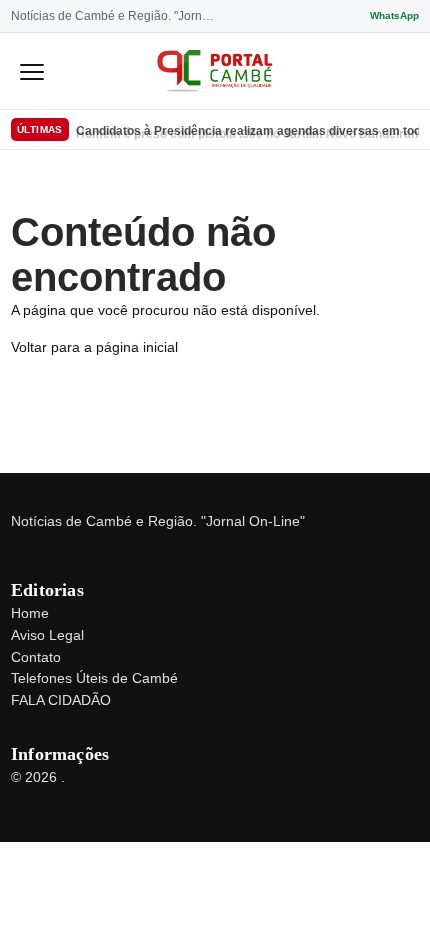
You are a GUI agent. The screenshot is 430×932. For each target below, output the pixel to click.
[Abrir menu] (32, 71)
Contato (36, 657)
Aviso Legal (47, 635)
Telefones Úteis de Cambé (94, 678)
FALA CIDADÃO (61, 700)
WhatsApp (394, 15)
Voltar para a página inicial (94, 347)
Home (30, 613)
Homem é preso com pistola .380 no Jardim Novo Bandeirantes (247, 131)
